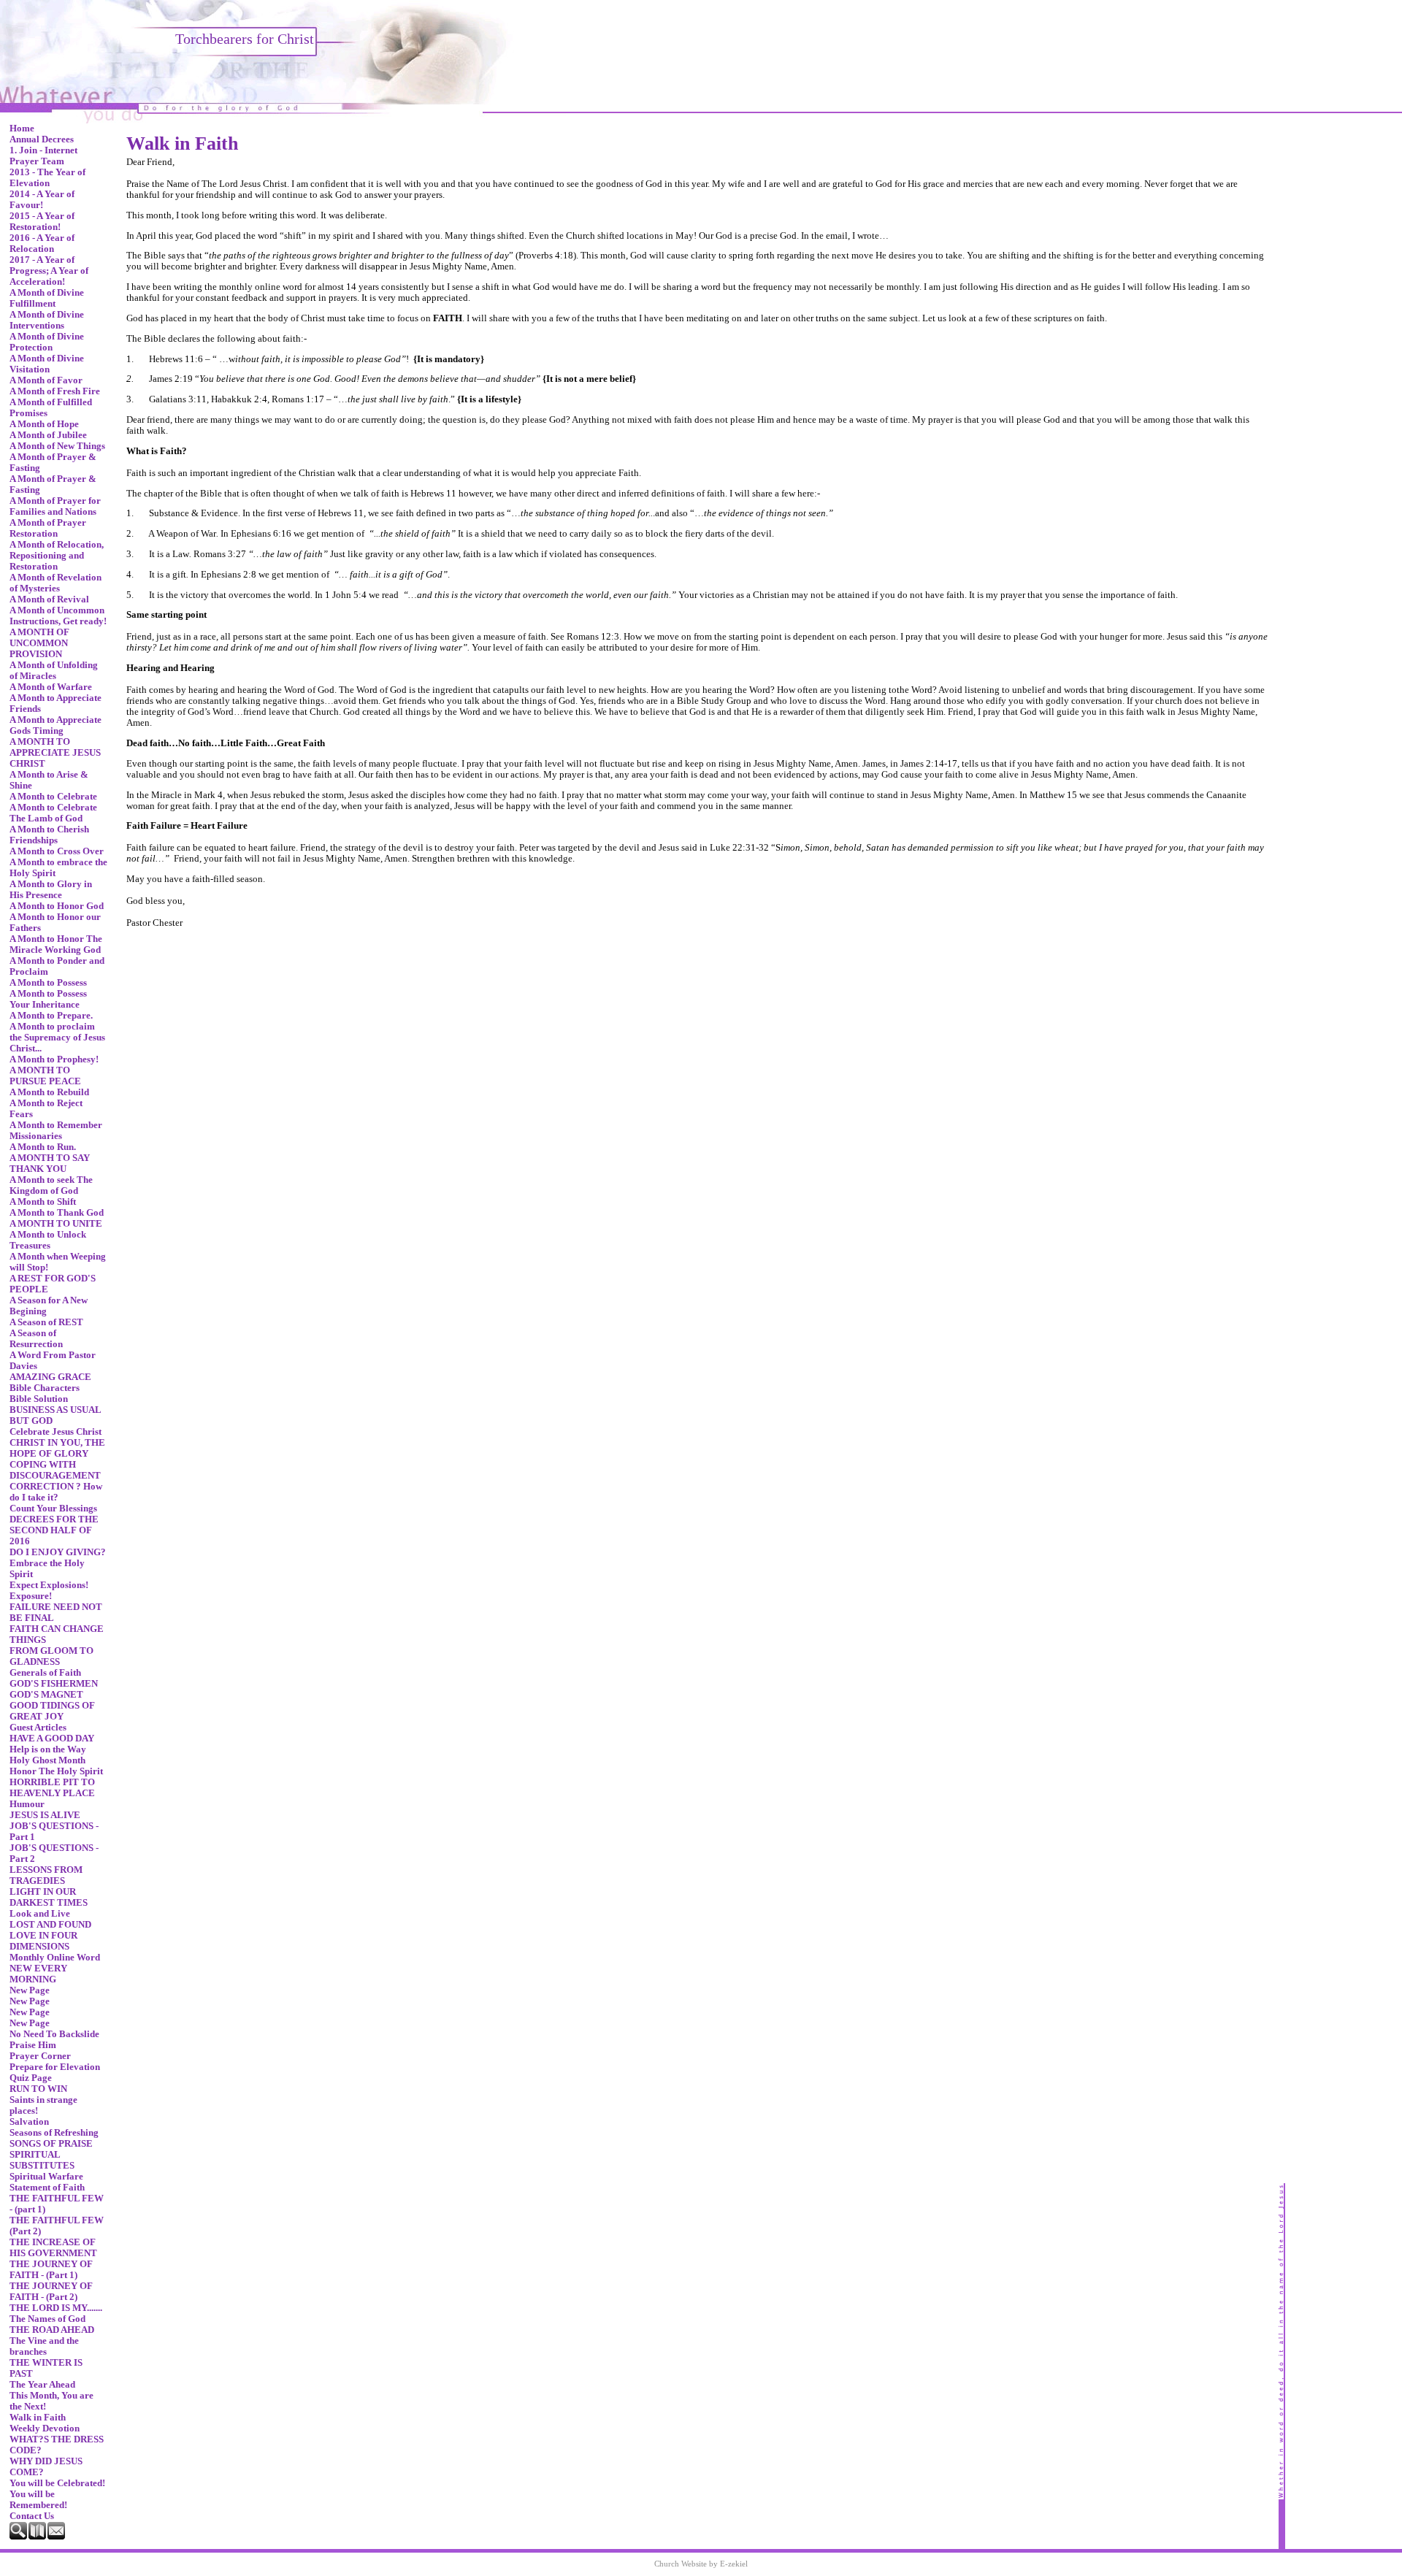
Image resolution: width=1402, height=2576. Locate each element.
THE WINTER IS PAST (46, 2368)
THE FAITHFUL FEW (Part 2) (57, 2226)
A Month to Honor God (57, 906)
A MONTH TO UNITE (56, 1224)
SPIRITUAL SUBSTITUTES (42, 2160)
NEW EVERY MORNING (38, 1974)
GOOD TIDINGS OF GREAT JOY (52, 1711)
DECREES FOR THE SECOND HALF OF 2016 (54, 1530)
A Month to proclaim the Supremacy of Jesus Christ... (57, 1038)
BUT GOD (31, 1421)
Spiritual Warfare (46, 2177)
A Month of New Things (57, 446)
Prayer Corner (40, 2056)
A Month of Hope (44, 424)
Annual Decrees (42, 139)
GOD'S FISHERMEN (54, 1684)
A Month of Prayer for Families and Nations (55, 506)
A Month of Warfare (51, 687)
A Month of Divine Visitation (47, 364)
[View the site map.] (38, 2537)
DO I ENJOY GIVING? (58, 1552)
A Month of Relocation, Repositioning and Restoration (57, 556)
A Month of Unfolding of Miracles (54, 671)
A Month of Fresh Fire (55, 391)
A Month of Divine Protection (47, 342)
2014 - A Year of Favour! (42, 200)
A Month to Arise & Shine (49, 780)
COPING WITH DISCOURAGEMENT (55, 1470)
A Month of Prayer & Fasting (53, 463)
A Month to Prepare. (51, 1016)
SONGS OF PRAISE (51, 2144)
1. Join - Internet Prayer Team (43, 156)
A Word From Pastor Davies (53, 1361)
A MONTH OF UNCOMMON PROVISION (39, 643)
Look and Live (40, 1914)
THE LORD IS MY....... (56, 2308)
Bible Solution (39, 1399)
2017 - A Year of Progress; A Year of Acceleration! (49, 271)
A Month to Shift (43, 1202)
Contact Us (32, 2516)
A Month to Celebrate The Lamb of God (53, 813)
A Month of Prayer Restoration (48, 528)
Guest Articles (38, 1728)
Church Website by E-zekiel (701, 2564)
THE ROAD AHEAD (52, 2330)
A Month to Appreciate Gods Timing (55, 725)
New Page (30, 1990)
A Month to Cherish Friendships (49, 835)
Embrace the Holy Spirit (47, 1569)
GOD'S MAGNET (46, 1695)
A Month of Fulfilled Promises (51, 408)
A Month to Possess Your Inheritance (48, 999)
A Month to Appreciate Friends (55, 704)
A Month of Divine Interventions (47, 320)
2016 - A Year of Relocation (42, 244)
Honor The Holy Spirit (56, 1771)
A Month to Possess (48, 983)
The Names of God (47, 2319)
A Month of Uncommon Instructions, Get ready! (58, 616)
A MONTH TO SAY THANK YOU (50, 1164)
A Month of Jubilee (48, 435)
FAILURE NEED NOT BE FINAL (56, 1613)
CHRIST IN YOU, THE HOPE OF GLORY (57, 1448)
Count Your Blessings (53, 1509)
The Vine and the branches (44, 2346)
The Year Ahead (42, 2385)
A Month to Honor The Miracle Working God (56, 944)
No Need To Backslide (54, 2034)
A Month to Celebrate (53, 797)
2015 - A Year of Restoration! (42, 222)
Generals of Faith (45, 1673)
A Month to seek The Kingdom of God (51, 1185)
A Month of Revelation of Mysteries (55, 583)
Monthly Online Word (55, 1958)
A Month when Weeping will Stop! (58, 1262)
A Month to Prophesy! (54, 1059)
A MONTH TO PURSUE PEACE (45, 1076)
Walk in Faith (38, 2418)
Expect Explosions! (49, 1585)
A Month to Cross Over (57, 851)
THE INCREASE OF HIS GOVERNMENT (53, 2248)
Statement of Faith (47, 2188)
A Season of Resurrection (36, 1339)
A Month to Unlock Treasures (48, 1240)
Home (22, 129)
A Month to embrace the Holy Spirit (58, 868)
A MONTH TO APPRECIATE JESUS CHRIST (55, 753)
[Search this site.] (19, 2537)
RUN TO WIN (38, 2089)
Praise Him (33, 2045)
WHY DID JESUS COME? (46, 2467)
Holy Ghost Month (47, 1760)
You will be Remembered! (38, 2500)
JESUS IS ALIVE (45, 1815)
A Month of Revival (49, 599)
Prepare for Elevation (55, 2067)
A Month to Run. (43, 1147)
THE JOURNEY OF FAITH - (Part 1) (51, 2270)
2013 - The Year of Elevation (47, 178)
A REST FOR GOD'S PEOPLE (53, 1284)
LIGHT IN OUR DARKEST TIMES (49, 1897)
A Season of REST (46, 1322)
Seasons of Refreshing (54, 2133)
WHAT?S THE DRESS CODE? (57, 2445)
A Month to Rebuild (49, 1092)
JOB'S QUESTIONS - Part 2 (54, 1854)
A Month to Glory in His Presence (51, 890)
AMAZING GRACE (50, 1377)
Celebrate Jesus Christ (55, 1432)
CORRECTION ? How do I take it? (56, 1492)
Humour (27, 1804)
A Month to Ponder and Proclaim (57, 966)
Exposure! (31, 1596)
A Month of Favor (46, 380)
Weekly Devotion (45, 2429)
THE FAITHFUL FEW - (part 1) (57, 2204)
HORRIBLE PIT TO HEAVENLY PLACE (52, 1788)
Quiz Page (31, 2078)
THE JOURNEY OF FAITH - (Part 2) (51, 2292)
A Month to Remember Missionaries (56, 1131)
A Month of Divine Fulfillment (47, 298)
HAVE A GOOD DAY (52, 1739)
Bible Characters (45, 1388)
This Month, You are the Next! (51, 2401)
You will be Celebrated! (57, 2483)
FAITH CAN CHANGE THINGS (57, 1634)
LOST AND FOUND (50, 1925)
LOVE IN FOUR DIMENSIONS (43, 1941)
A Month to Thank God (57, 1213)
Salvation (29, 2122)
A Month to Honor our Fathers (55, 923)
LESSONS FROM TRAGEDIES (46, 1875)
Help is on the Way (48, 1749)
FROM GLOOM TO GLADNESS (51, 1656)
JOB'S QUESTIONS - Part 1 (54, 1832)
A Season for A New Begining (49, 1306)
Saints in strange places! (43, 2105)
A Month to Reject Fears (46, 1109)
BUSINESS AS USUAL (55, 1410)
